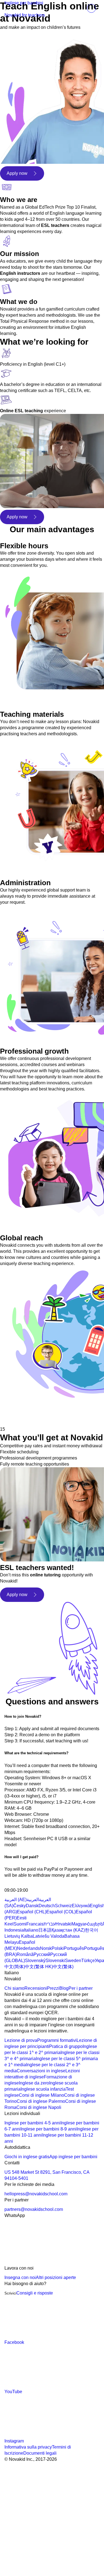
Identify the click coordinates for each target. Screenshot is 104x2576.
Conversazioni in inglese (41, 2071)
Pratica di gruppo (66, 2046)
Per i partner (81, 1988)
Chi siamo (14, 1988)
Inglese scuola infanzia (43, 2089)
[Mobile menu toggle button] (79, 8)
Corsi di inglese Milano (41, 2095)
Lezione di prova (21, 2040)
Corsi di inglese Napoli (39, 2107)
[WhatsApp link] (46, 2262)
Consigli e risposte (35, 2293)
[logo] (16, 9)
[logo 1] (18, 1884)
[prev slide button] (8, 1416)
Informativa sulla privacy (28, 2447)
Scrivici (10, 2293)
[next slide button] (25, 1416)
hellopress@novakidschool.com (36, 2194)
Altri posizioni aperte (56, 2277)
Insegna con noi (20, 2277)
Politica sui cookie (76, 2508)
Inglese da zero (34, 2083)
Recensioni (36, 1988)
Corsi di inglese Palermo (41, 2101)
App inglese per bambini (73, 2157)
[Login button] (91, 8)
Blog (64, 1988)
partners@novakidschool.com (34, 2209)
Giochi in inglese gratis (27, 2157)
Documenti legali (40, 2453)
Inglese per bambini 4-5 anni (32, 2123)
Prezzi (53, 1988)
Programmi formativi (57, 2040)
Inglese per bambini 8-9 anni (49, 2129)
